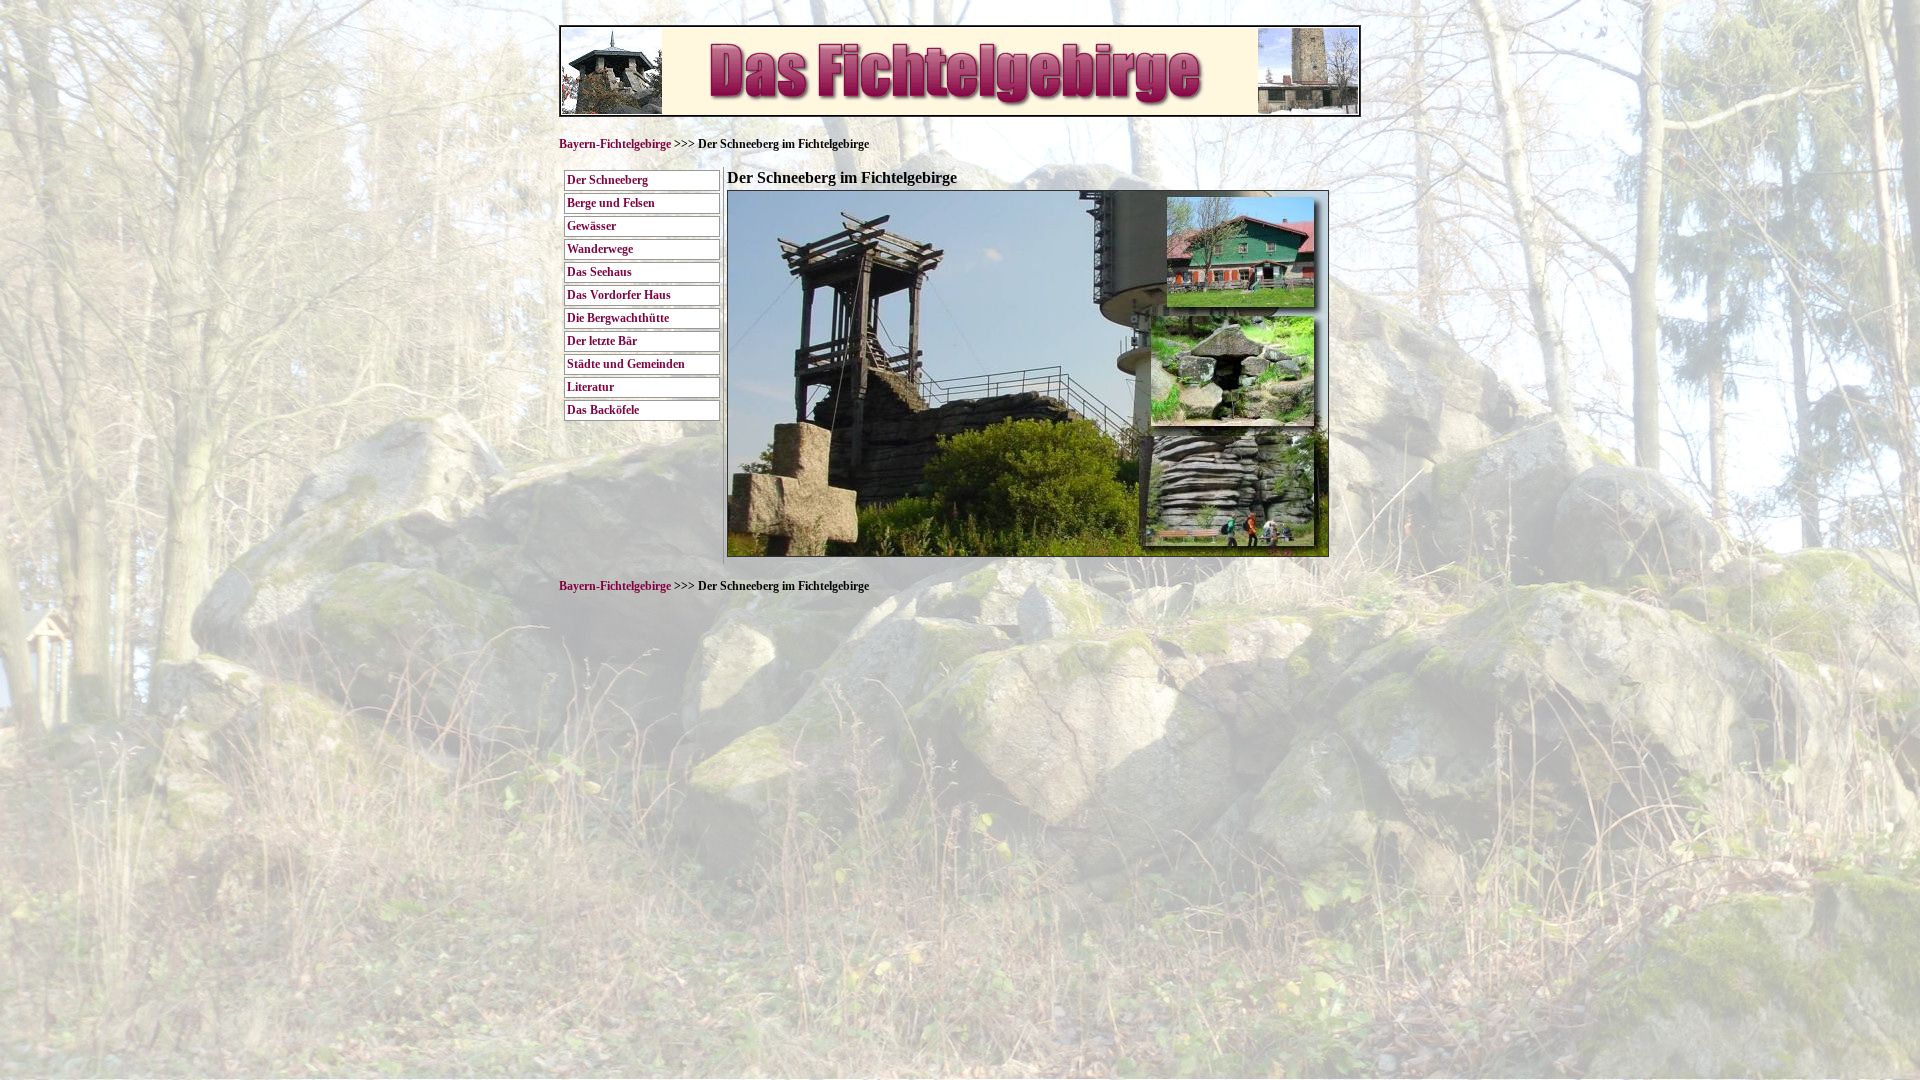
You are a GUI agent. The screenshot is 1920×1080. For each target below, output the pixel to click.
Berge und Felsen (611, 203)
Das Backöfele (603, 410)
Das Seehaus (599, 272)
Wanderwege (600, 249)
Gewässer (591, 226)
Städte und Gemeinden (626, 364)
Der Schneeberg (607, 180)
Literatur (590, 387)
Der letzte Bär (602, 341)
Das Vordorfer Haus (619, 295)
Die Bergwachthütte (618, 318)
